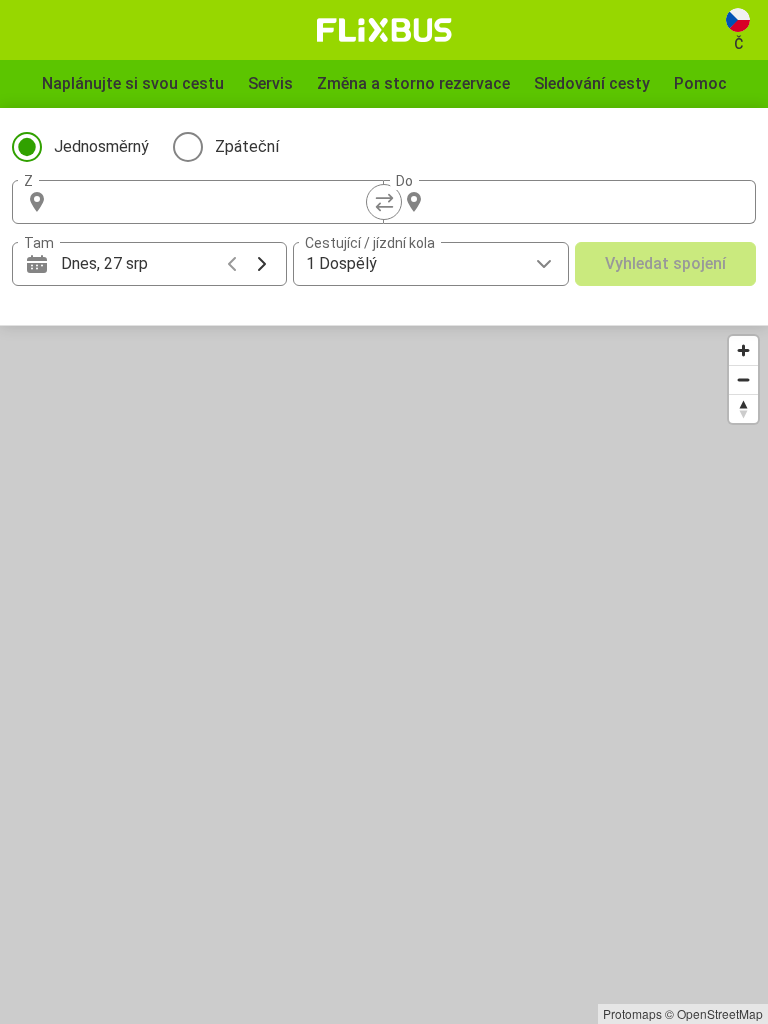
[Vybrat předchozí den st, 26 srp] (232, 264)
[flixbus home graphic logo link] (384, 30)
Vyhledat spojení (665, 263)
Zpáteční (247, 146)
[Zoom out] (743, 379)
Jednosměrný (101, 146)
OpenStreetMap (720, 1013)
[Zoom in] (743, 350)
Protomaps (632, 1013)
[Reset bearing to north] (743, 408)
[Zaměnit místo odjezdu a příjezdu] (384, 202)
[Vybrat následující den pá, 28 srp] (262, 264)
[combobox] (216, 202)
